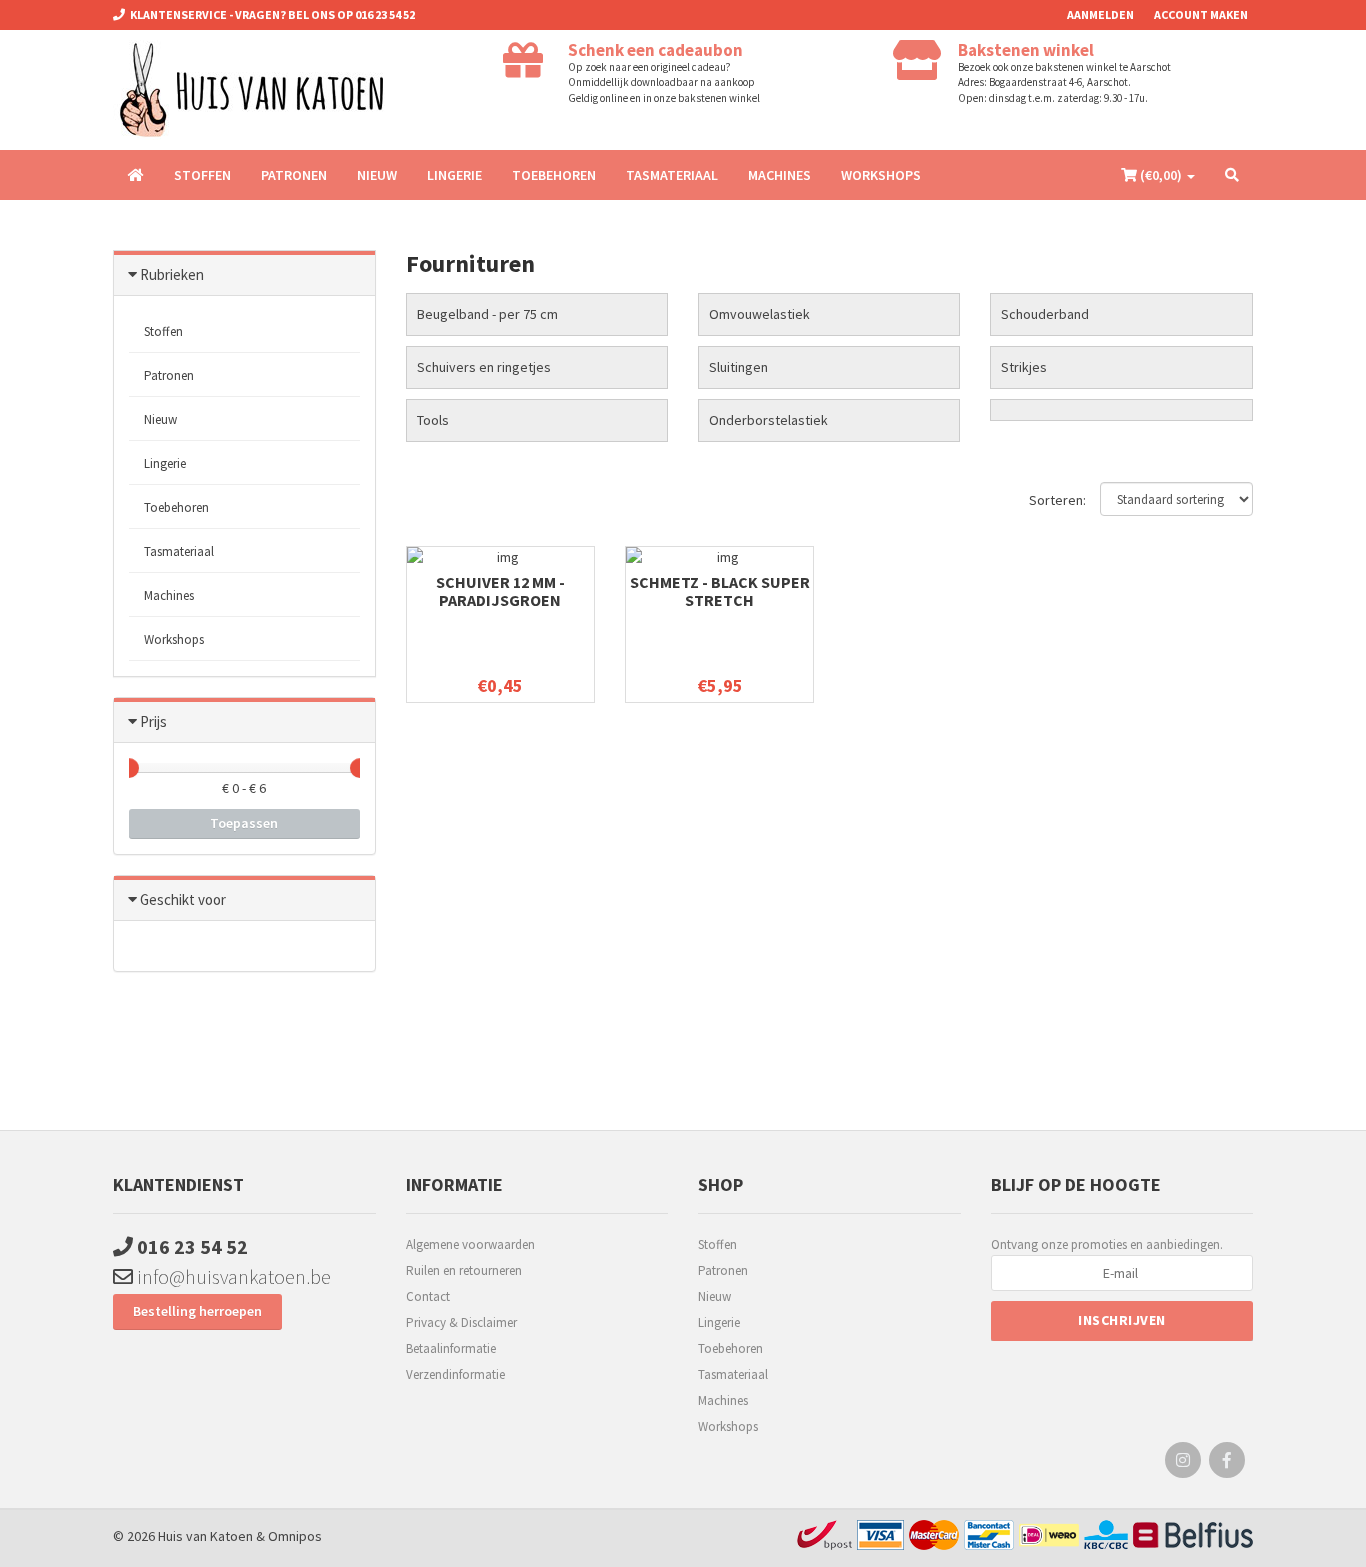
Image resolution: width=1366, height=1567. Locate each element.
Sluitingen (738, 367)
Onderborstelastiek (768, 420)
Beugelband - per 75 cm (487, 314)
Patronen (294, 175)
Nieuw (377, 175)
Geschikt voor (183, 899)
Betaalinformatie (451, 1348)
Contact (428, 1296)
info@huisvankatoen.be (232, 1276)
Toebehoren (554, 175)
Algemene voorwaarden (470, 1244)
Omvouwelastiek (759, 314)
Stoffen (202, 175)
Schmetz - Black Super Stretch (720, 591)
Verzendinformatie (455, 1374)
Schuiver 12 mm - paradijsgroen (500, 591)
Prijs (153, 721)
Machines (779, 175)
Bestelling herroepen (197, 1311)
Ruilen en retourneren (464, 1270)
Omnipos (295, 1536)
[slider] (129, 768)
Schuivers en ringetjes (484, 367)
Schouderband (1045, 314)
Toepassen (244, 823)
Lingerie (454, 175)
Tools (433, 420)
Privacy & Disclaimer (461, 1322)
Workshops (881, 175)
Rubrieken (172, 274)
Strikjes (1024, 367)
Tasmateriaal (672, 175)
